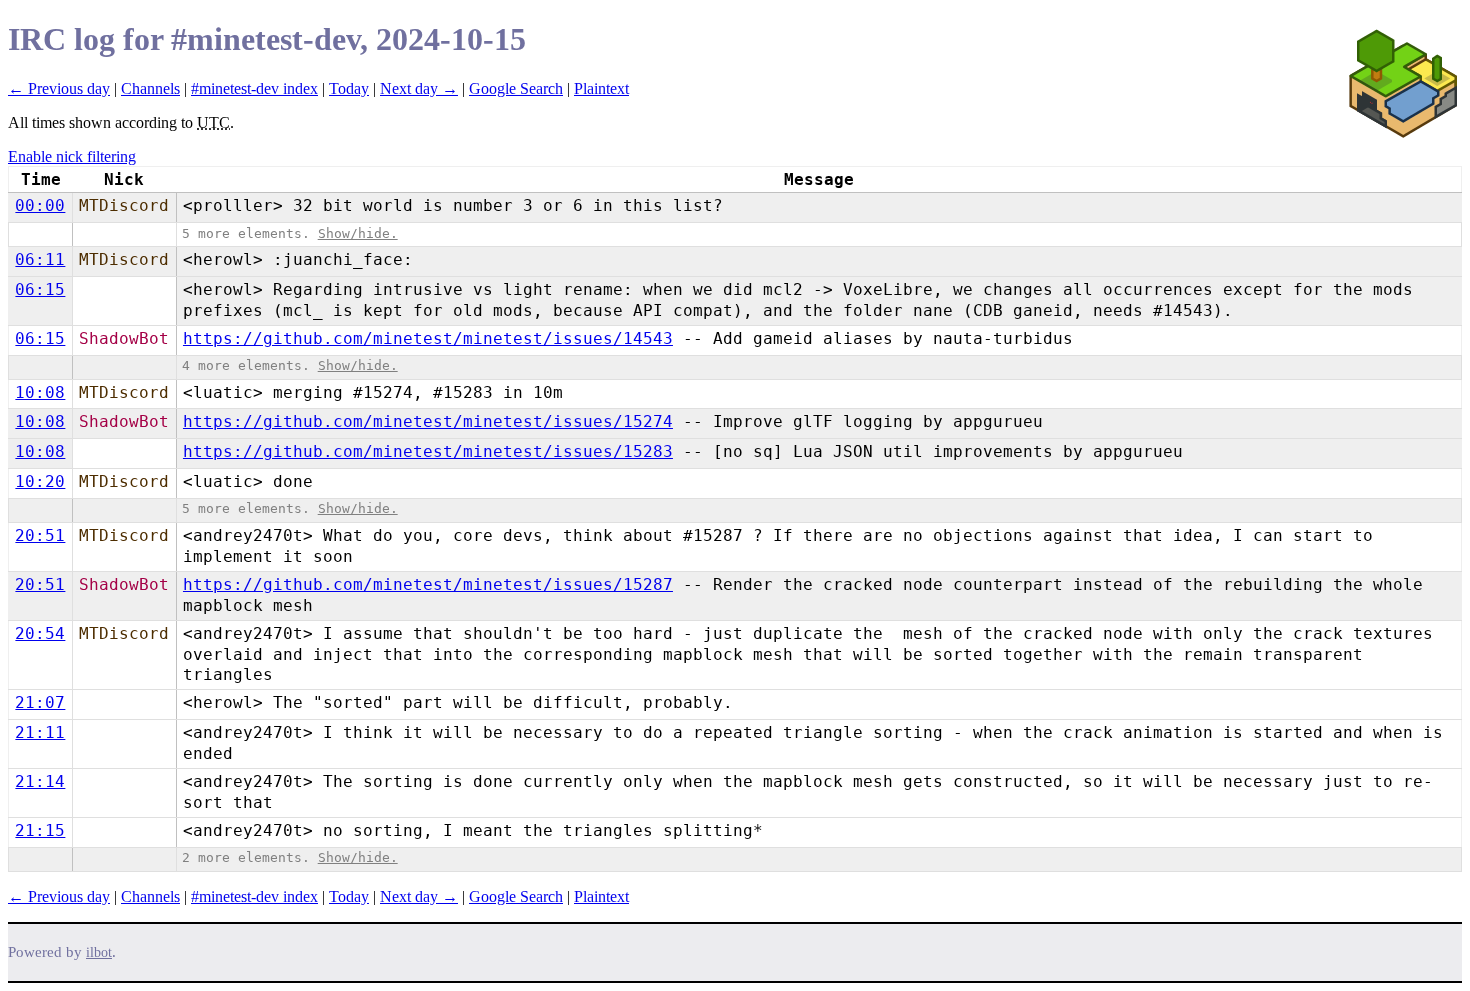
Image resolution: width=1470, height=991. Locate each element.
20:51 (40, 535)
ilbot (99, 952)
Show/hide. (358, 233)
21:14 (40, 781)
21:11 (40, 732)
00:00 (40, 205)
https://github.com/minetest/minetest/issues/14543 (428, 338)
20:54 (40, 633)
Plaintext (601, 88)
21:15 (40, 830)
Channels (150, 88)
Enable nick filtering (72, 156)
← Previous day (59, 88)
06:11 (40, 259)
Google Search (516, 88)
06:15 (40, 289)
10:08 (40, 392)
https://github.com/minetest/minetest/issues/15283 (428, 451)
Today (349, 88)
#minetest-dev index (254, 88)
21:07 (40, 702)
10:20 (40, 481)
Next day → (419, 88)
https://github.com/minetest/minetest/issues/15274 (428, 421)
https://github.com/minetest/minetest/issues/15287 (428, 584)
